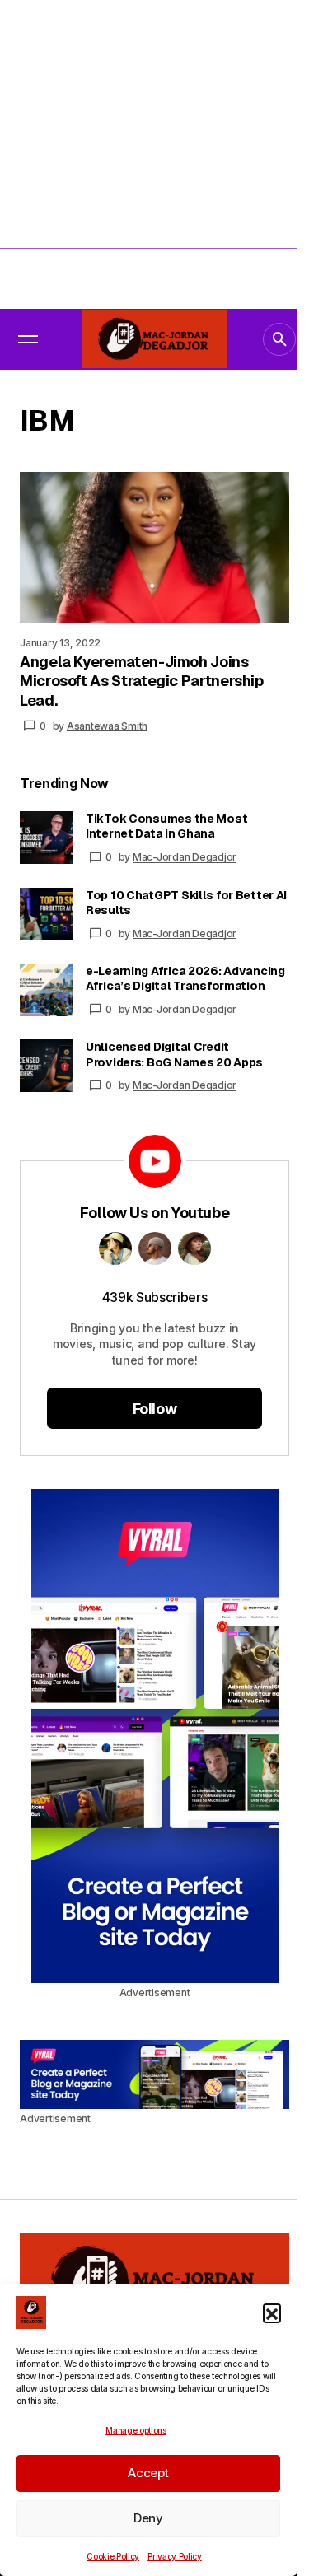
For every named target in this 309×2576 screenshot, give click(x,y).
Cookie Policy (113, 2556)
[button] (272, 2312)
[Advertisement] (154, 154)
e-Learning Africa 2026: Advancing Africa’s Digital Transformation (185, 978)
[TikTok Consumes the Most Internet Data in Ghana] (46, 838)
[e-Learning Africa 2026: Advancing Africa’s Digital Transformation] (46, 990)
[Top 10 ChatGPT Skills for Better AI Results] (46, 914)
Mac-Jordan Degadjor (185, 857)
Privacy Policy (175, 2556)
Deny (148, 2518)
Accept (148, 2473)
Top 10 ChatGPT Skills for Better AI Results (186, 903)
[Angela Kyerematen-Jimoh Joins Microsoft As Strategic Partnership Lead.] (154, 548)
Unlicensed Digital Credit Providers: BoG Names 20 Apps (174, 1054)
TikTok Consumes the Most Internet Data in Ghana (166, 826)
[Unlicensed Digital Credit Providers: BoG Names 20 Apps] (46, 1066)
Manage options (136, 2430)
